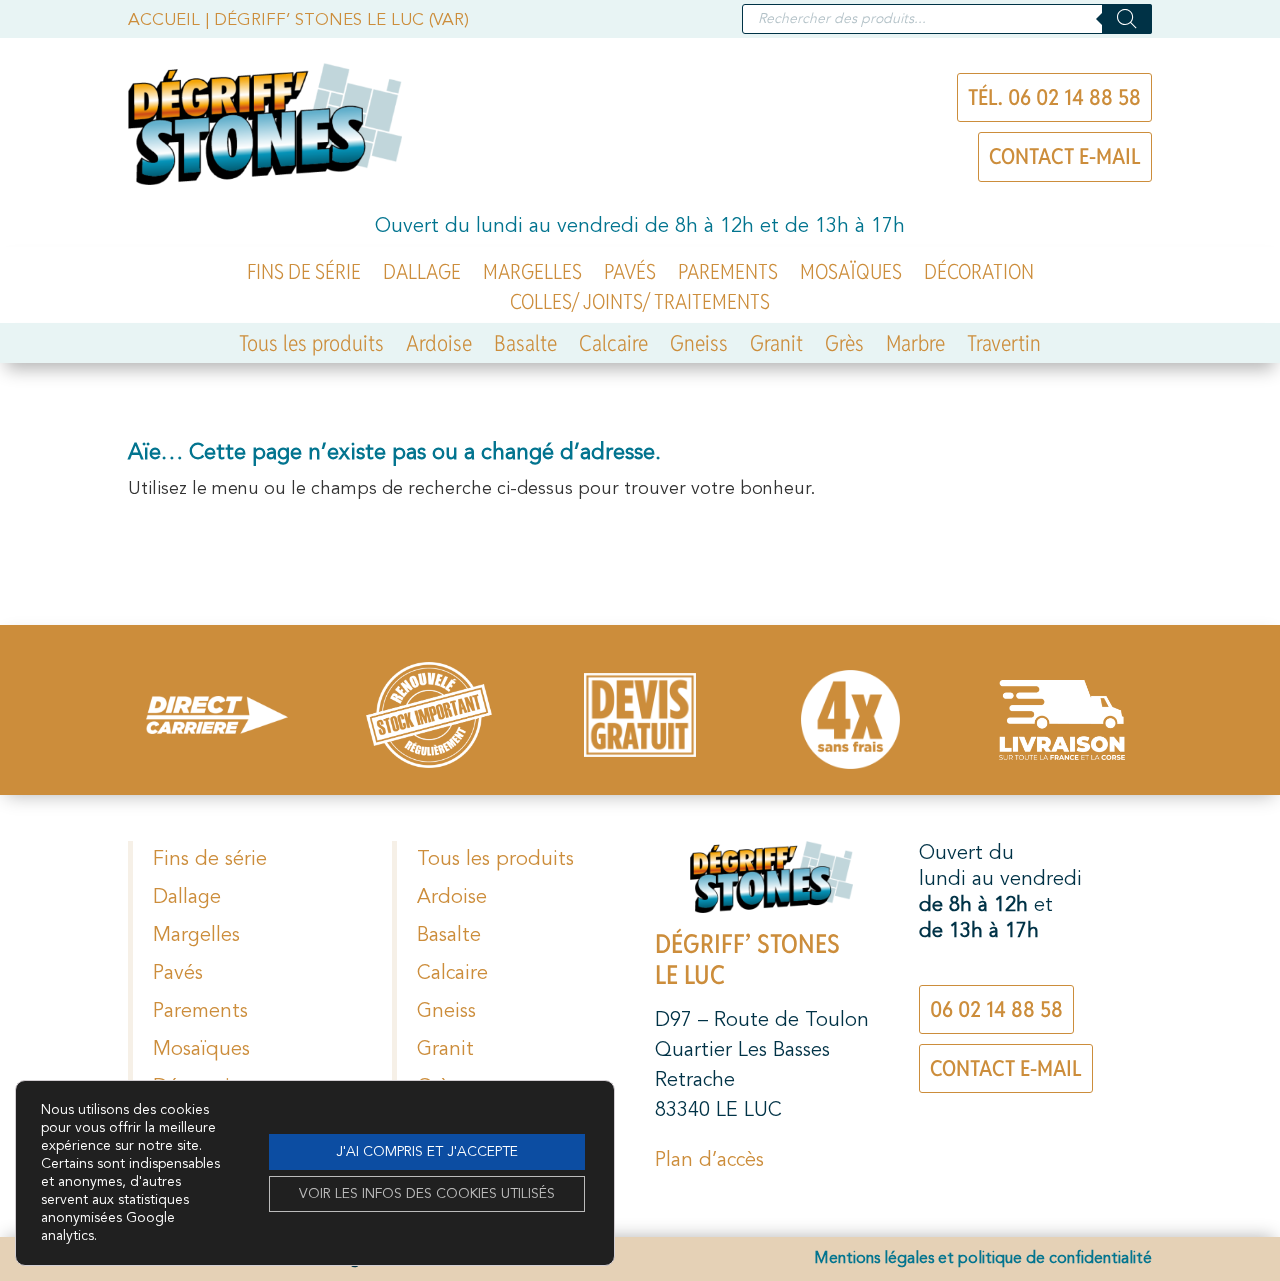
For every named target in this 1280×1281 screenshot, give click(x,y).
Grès (844, 346)
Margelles (532, 275)
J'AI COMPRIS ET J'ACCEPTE (427, 1152)
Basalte (525, 346)
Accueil (164, 20)
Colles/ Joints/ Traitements (640, 305)
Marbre (915, 346)
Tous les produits (311, 346)
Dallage (422, 275)
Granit (776, 346)
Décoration (979, 275)
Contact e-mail (1065, 156)
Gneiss (699, 346)
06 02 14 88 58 (996, 1009)
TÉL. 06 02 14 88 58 (1054, 97)
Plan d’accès (709, 1161)
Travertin (1004, 346)
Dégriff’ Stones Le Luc (747, 959)
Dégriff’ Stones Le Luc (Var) (341, 20)
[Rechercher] (1127, 19)
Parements (728, 275)
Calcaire (613, 346)
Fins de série (304, 275)
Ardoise (439, 346)
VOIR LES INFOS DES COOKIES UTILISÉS (427, 1194)
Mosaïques (851, 275)
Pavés (630, 275)
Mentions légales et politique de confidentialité (983, 1259)
